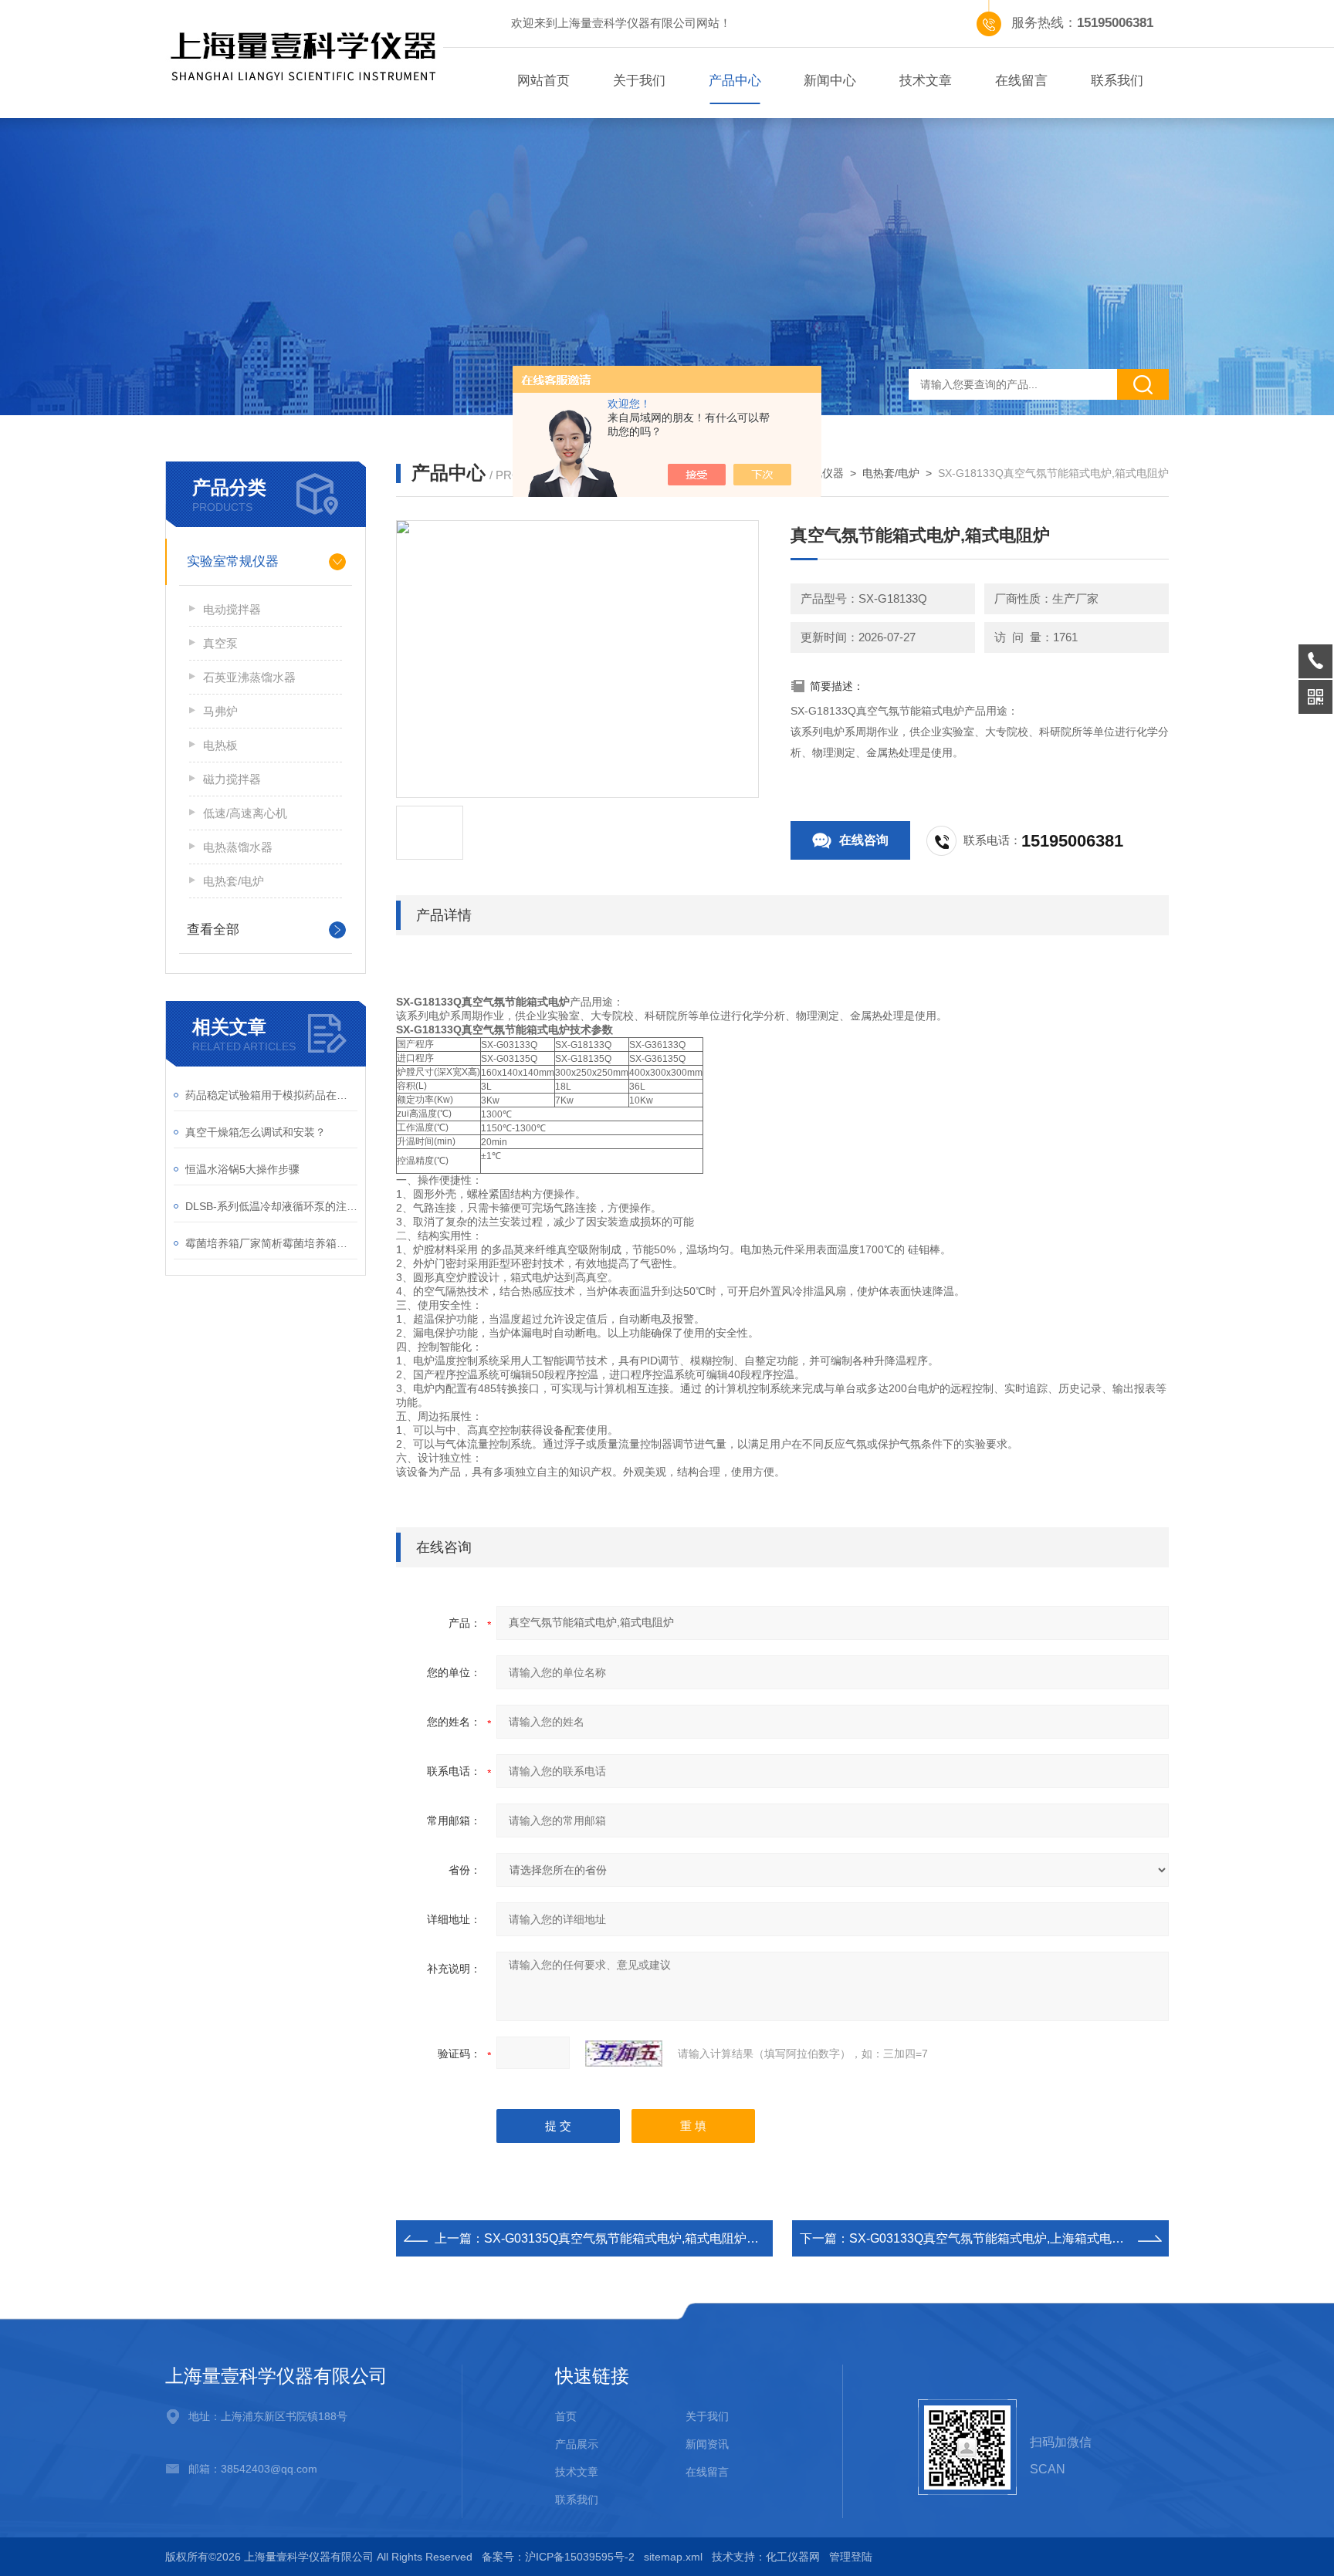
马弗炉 (220, 711)
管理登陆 (851, 2557)
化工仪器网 (793, 2557)
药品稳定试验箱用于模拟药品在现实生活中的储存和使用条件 (271, 1095)
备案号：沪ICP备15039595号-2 (558, 2557)
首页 (566, 2416)
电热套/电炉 (234, 881)
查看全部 (213, 930)
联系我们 (1117, 81)
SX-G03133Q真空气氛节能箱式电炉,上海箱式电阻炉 (993, 2238)
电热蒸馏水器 (238, 847)
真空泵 (220, 643)
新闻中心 (830, 81)
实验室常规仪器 (233, 561)
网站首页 (543, 81)
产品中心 (735, 81)
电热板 (220, 745)
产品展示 (577, 2444)
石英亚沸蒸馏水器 (249, 677)
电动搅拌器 (232, 609)
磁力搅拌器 (232, 779)
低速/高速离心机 (245, 813)
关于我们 (639, 81)
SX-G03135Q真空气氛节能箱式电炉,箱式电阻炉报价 (628, 2238)
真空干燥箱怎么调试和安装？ (256, 1132)
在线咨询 (864, 840)
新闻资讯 (707, 2444)
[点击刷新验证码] (624, 2054)
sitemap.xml (673, 2557)
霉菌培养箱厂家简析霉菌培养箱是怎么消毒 (271, 1243)
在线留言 (1021, 81)
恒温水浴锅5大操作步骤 (242, 1169)
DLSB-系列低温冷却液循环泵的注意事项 (271, 1206)
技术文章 (926, 81)
